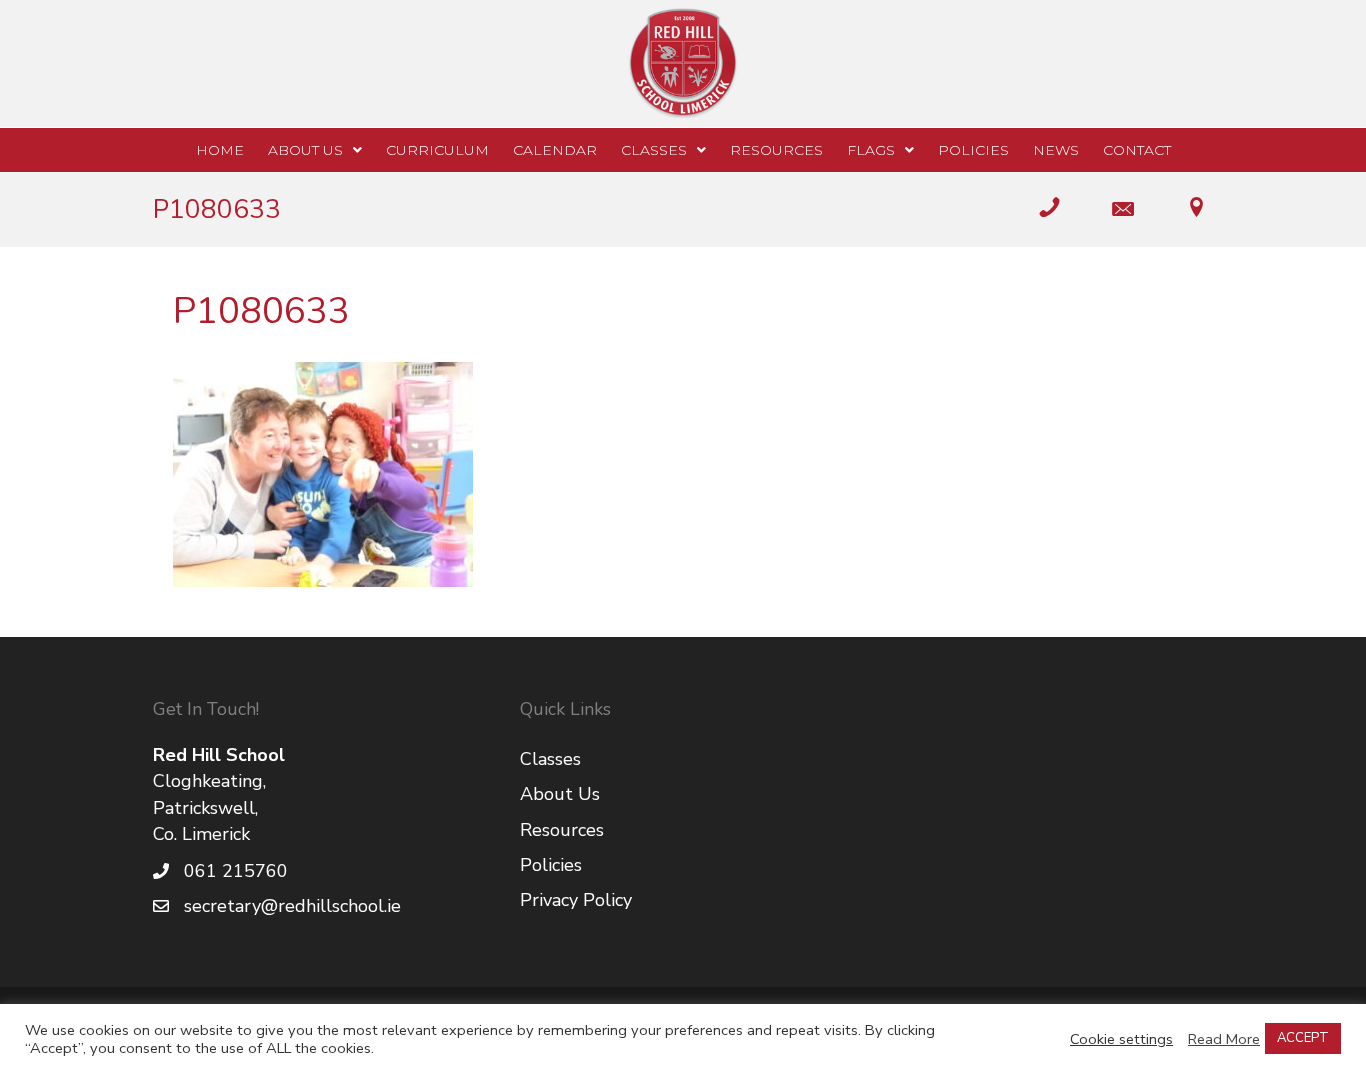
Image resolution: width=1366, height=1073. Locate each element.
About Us (560, 794)
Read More (1224, 1039)
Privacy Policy (576, 900)
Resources (562, 830)
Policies (551, 865)
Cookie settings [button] (1121, 1039)
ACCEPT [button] (1303, 1038)
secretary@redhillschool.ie (292, 906)
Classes (550, 759)
